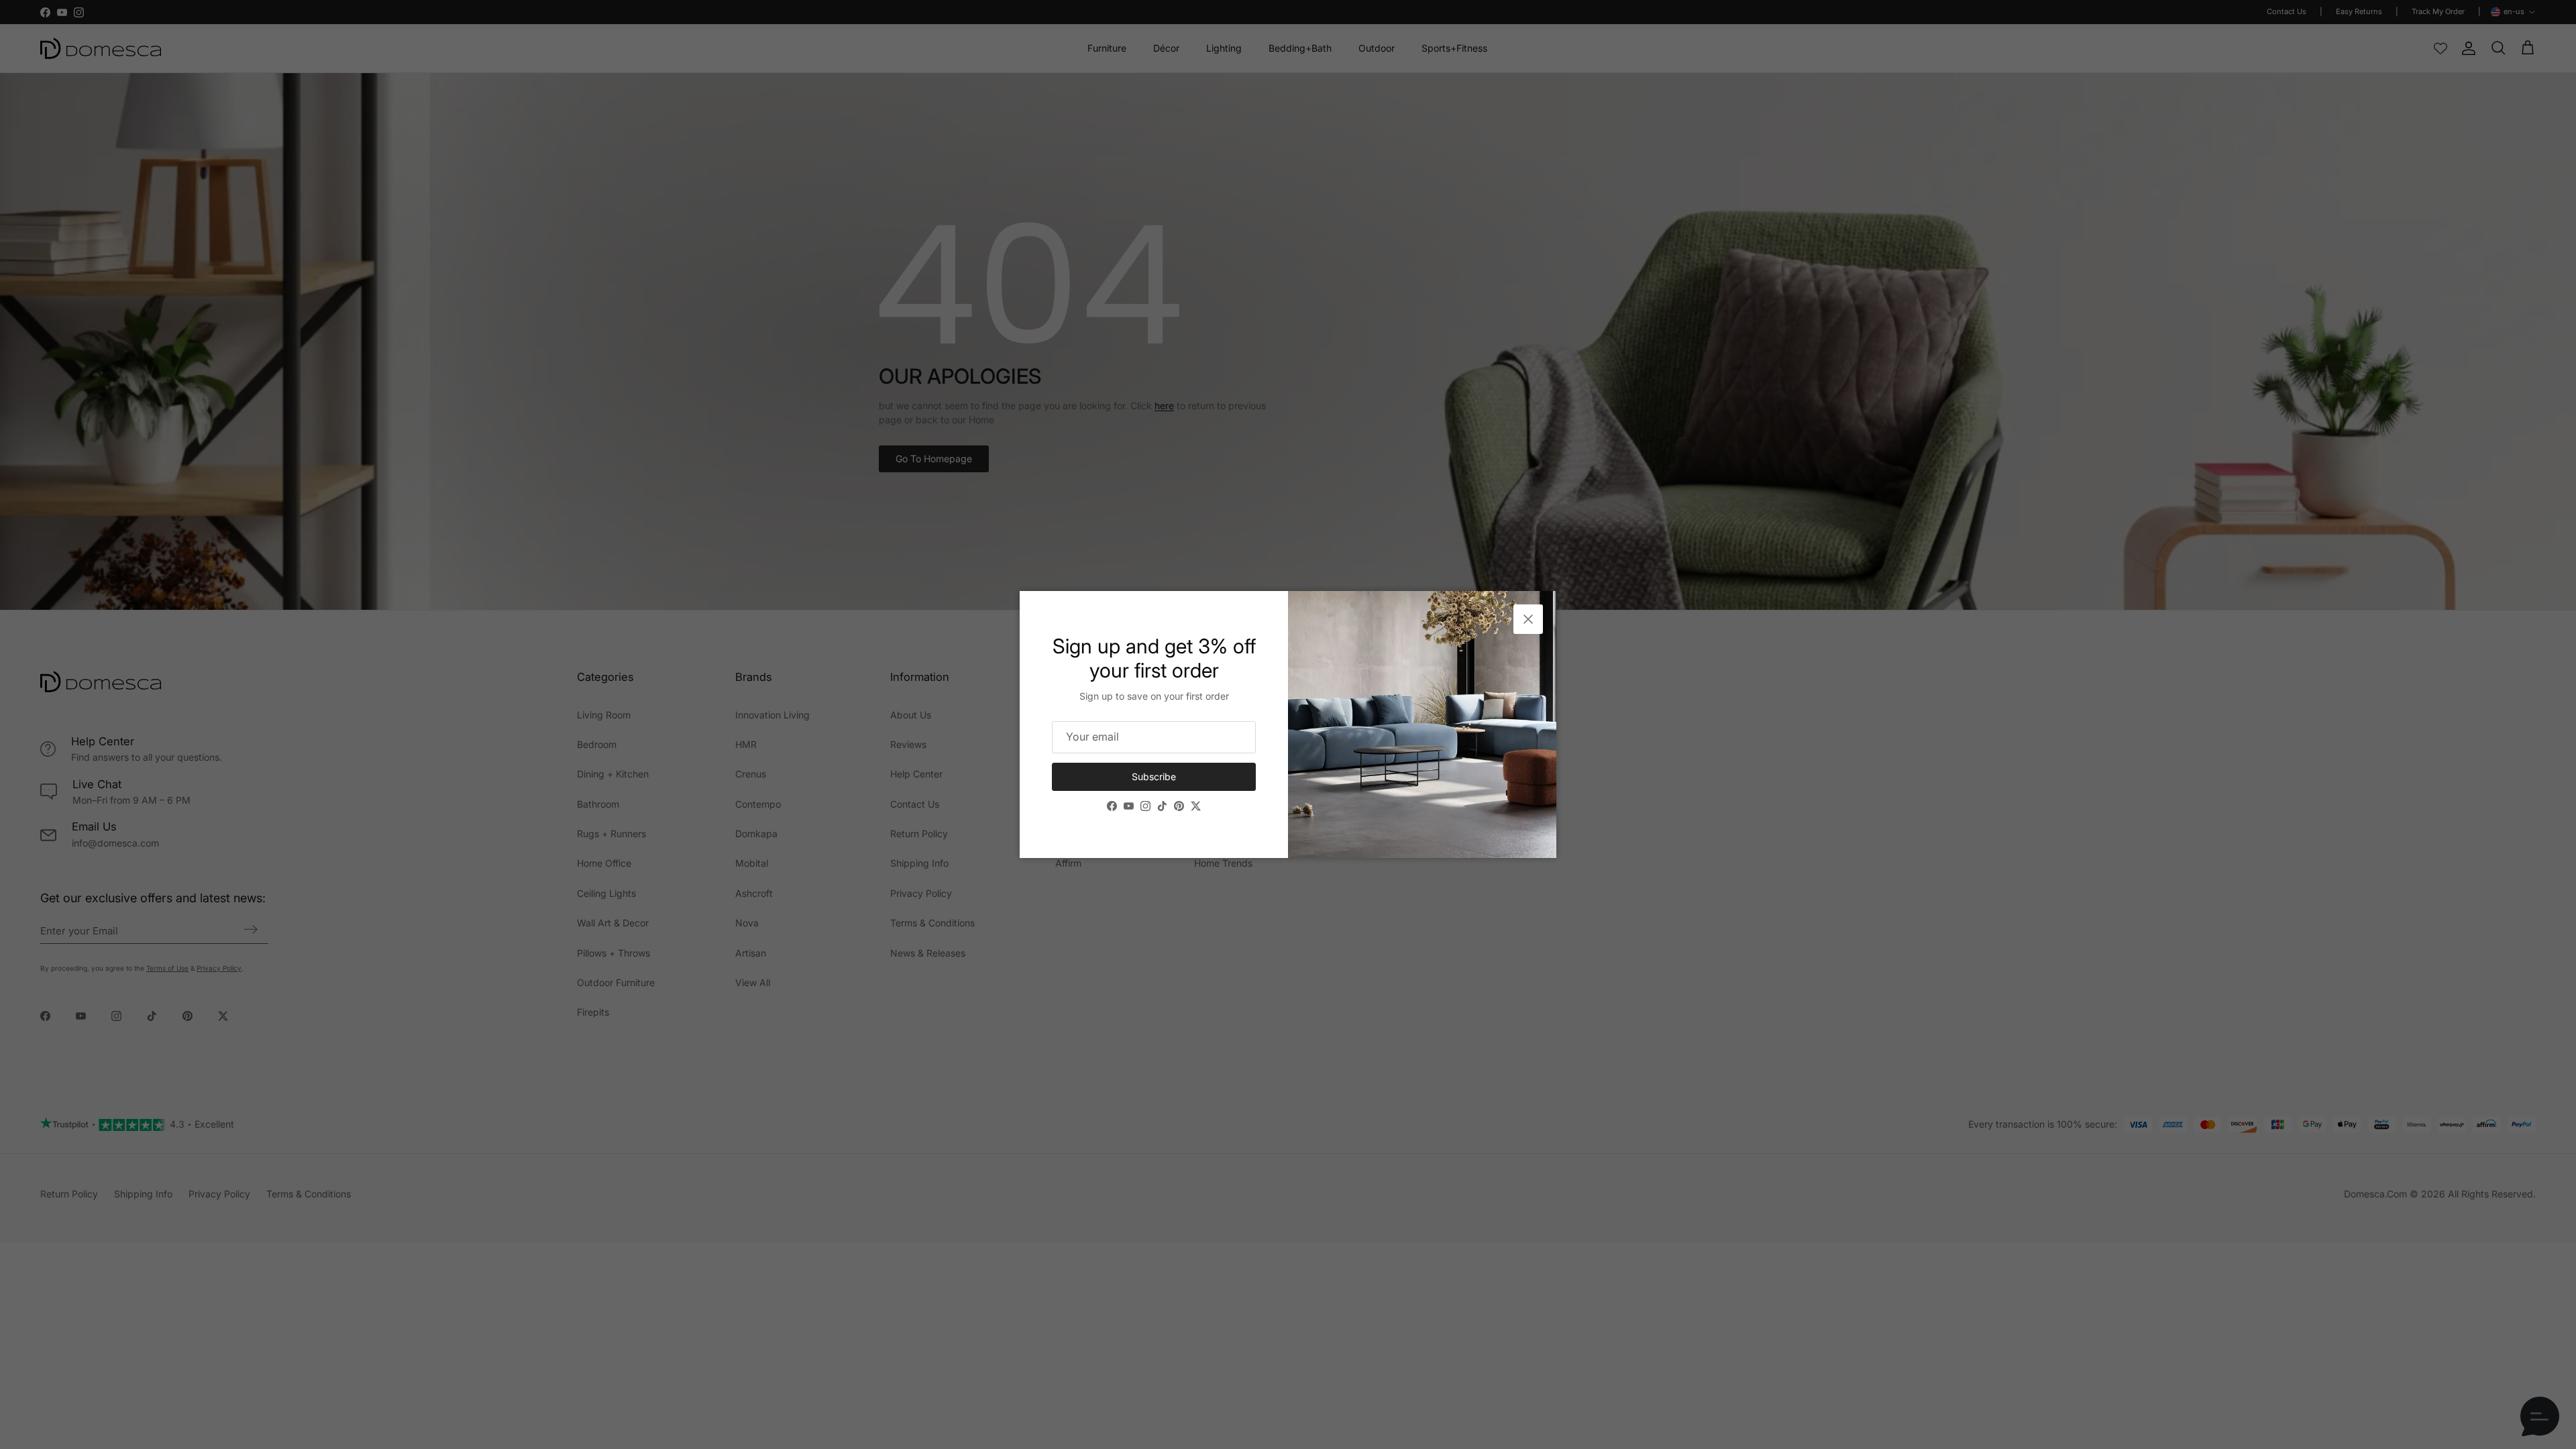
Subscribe (1154, 776)
